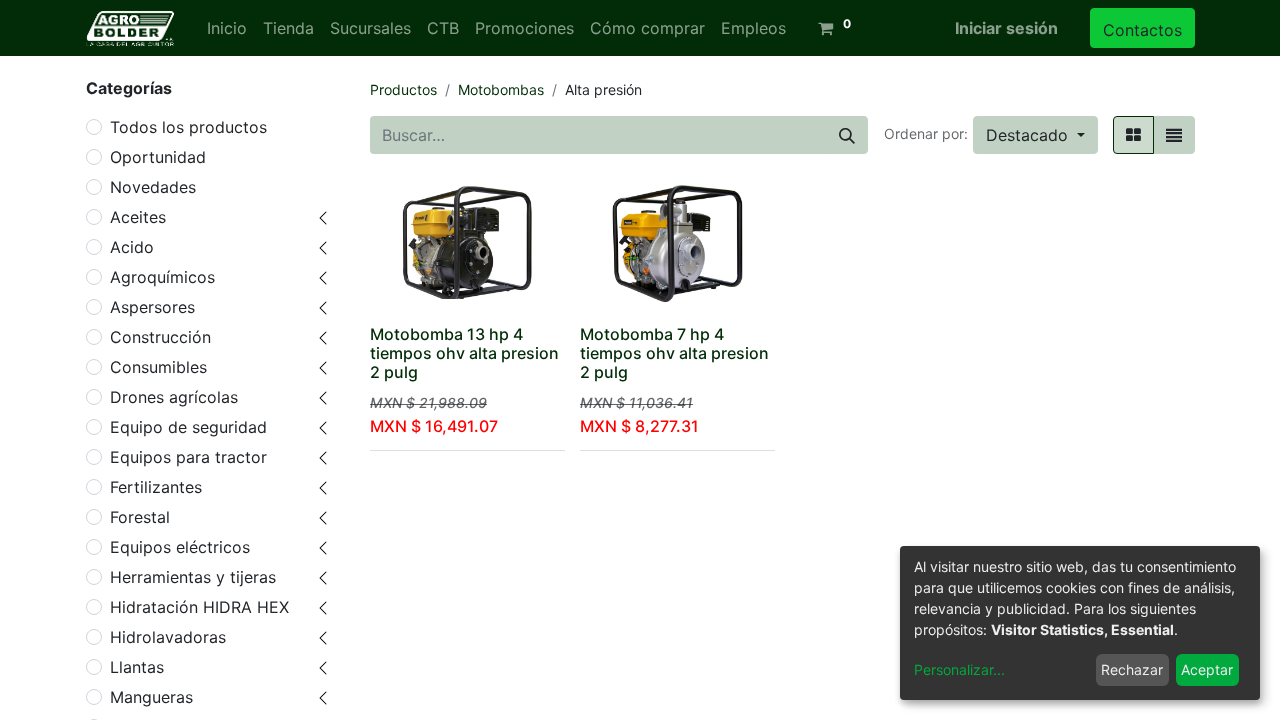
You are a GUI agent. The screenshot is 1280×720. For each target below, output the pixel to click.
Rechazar (1132, 669)
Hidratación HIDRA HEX (199, 607)
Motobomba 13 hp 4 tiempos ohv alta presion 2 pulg (464, 353)
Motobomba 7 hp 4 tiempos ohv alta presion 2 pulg (674, 353)
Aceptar (1207, 669)
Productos (403, 89)
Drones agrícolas (174, 397)
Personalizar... (959, 669)
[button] (1035, 135)
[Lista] (1174, 135)
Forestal (140, 517)
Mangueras (151, 697)
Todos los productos (188, 127)
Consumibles (158, 367)
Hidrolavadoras (168, 637)
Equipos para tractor (188, 457)
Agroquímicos (162, 277)
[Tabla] (1133, 135)
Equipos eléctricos (180, 547)
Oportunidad (158, 157)
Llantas (137, 667)
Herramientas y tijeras (193, 577)
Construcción (160, 337)
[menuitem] (227, 28)
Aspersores (152, 307)
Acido (132, 247)
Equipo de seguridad (188, 427)
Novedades (153, 187)
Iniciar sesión (1006, 28)
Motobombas (501, 89)
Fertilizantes (156, 487)
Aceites (138, 217)
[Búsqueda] (847, 135)
